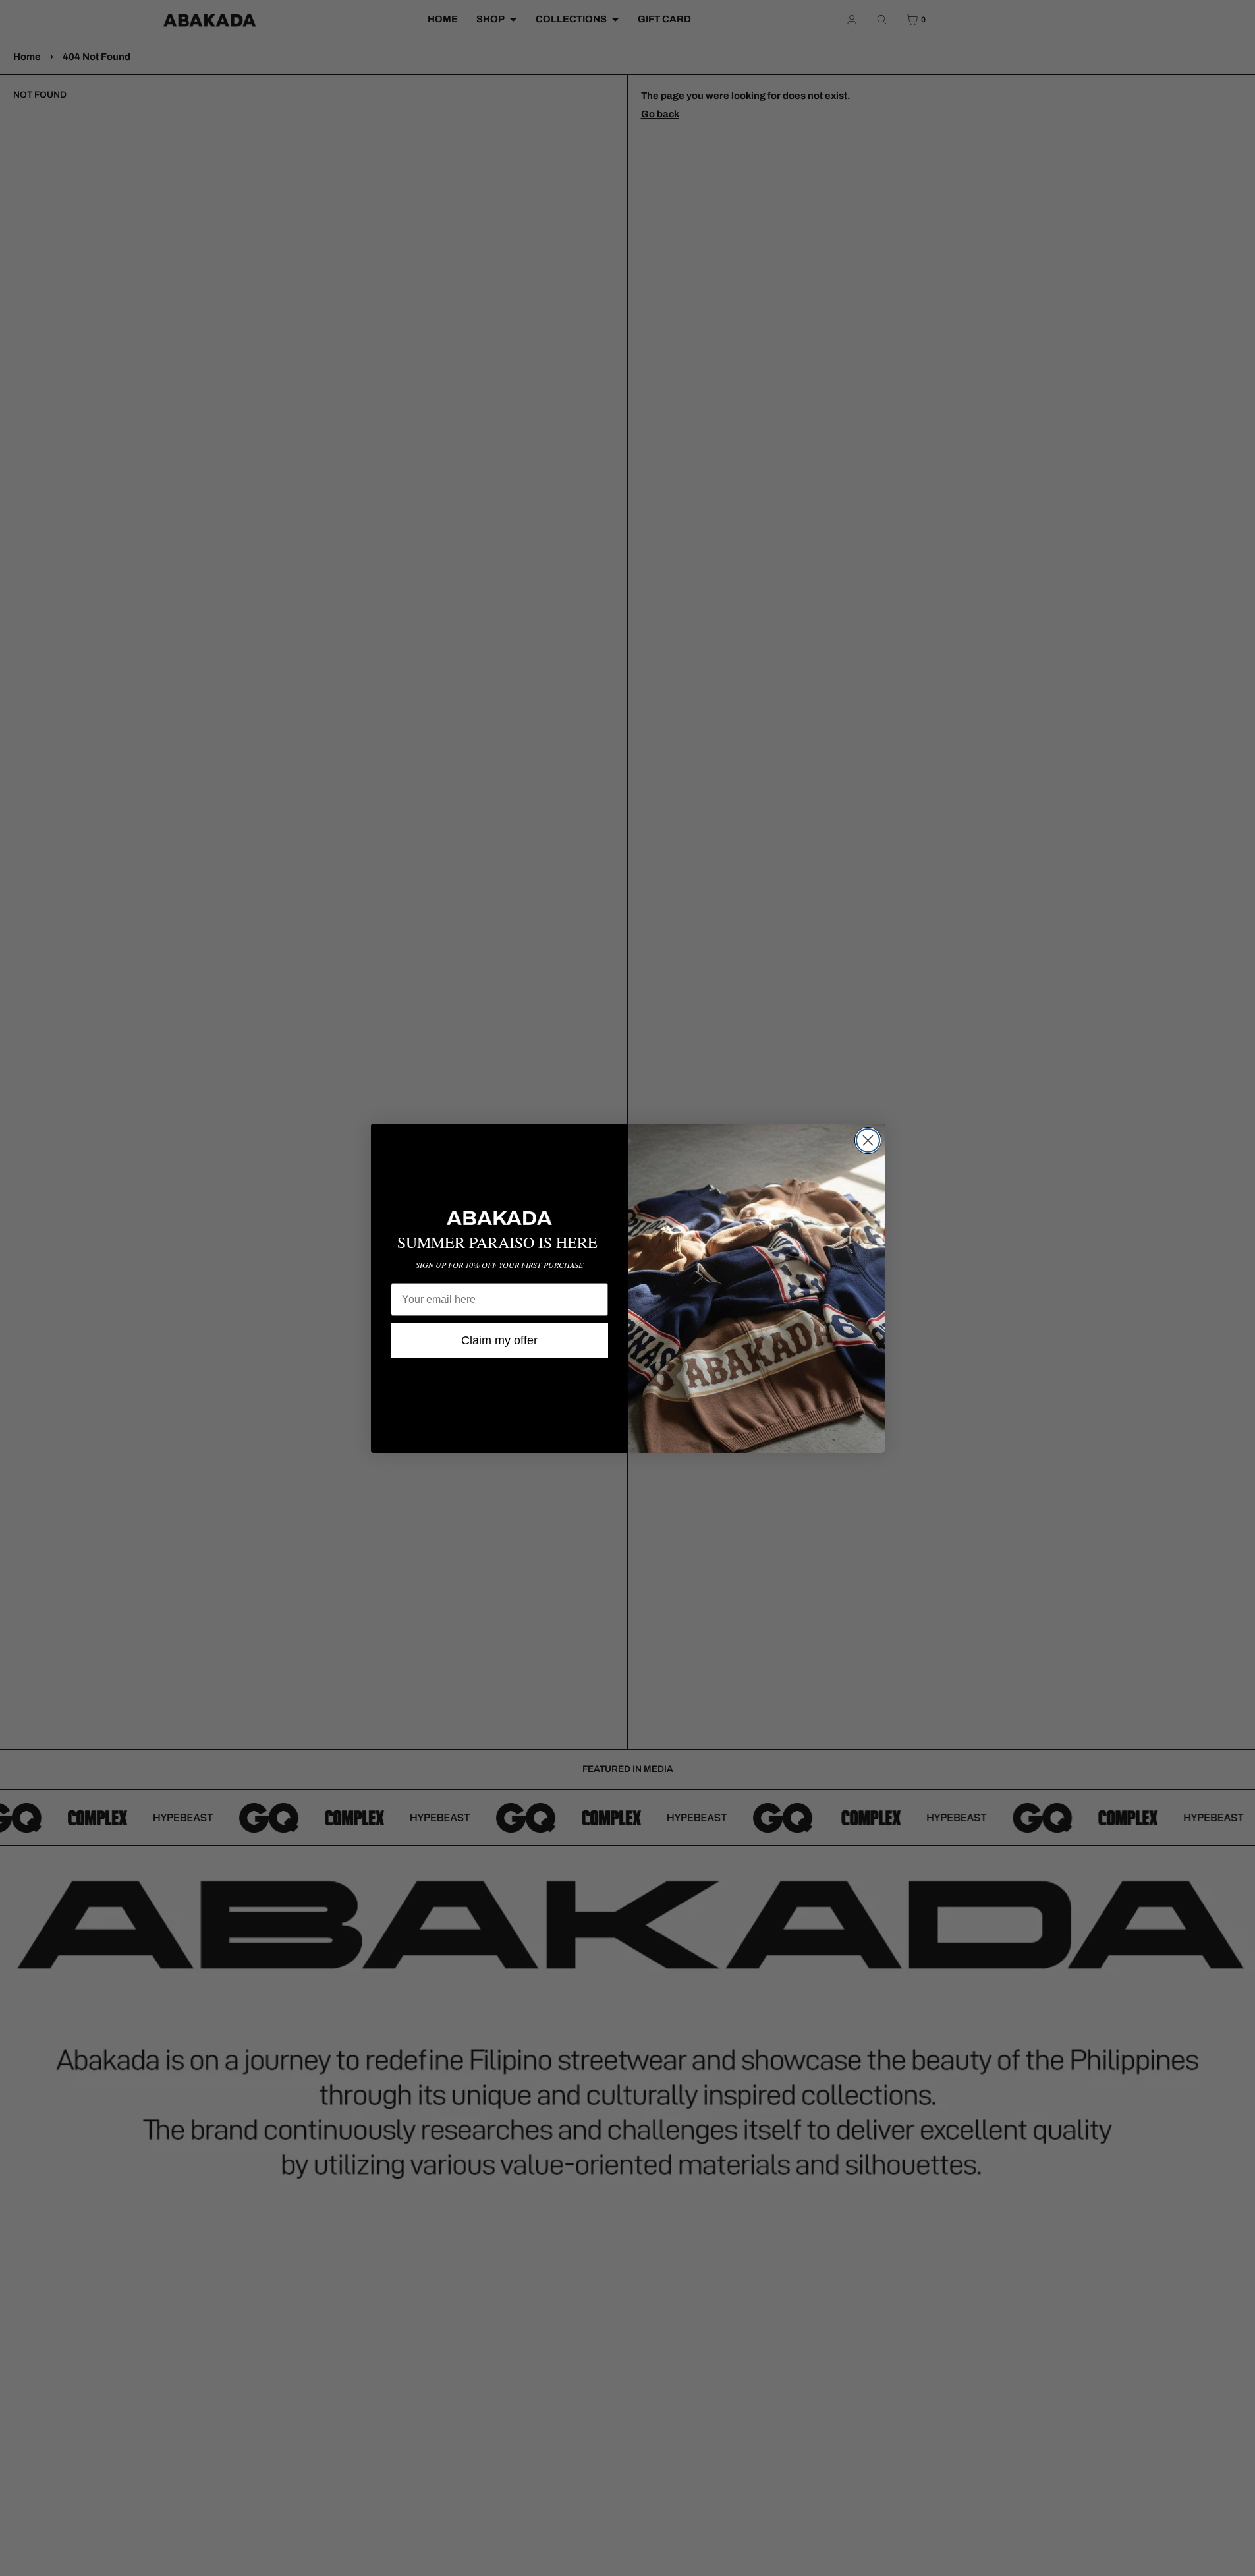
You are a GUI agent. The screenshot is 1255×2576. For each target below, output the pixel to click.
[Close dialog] (868, 1140)
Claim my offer (499, 1340)
